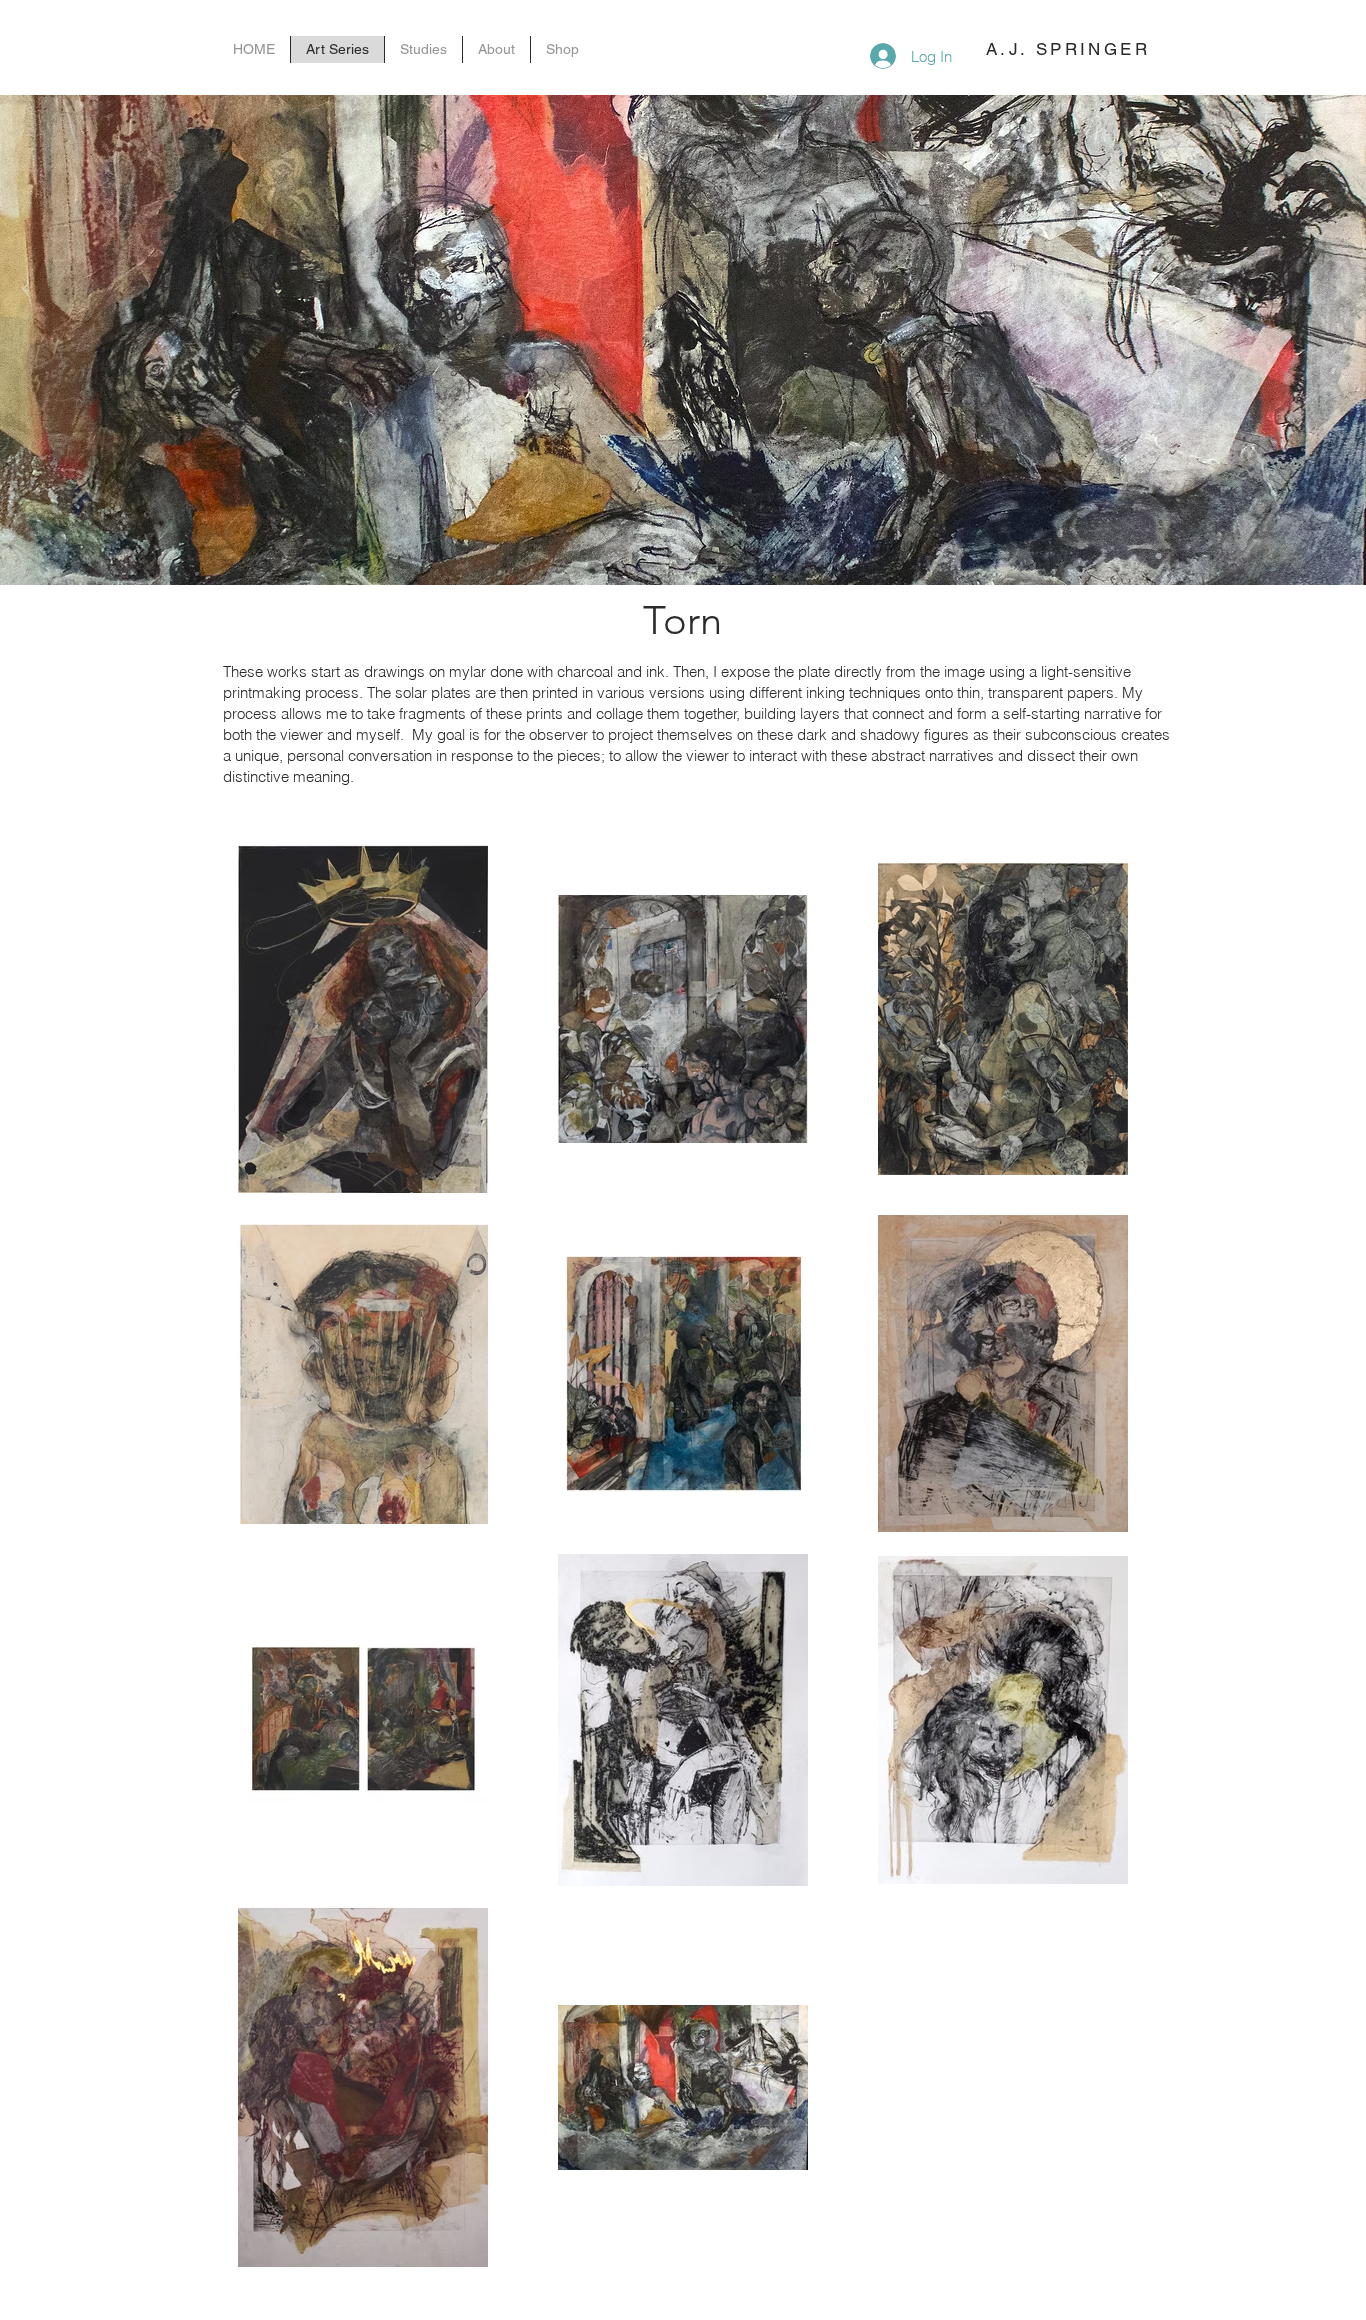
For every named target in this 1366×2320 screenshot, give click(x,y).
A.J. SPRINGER (1068, 49)
